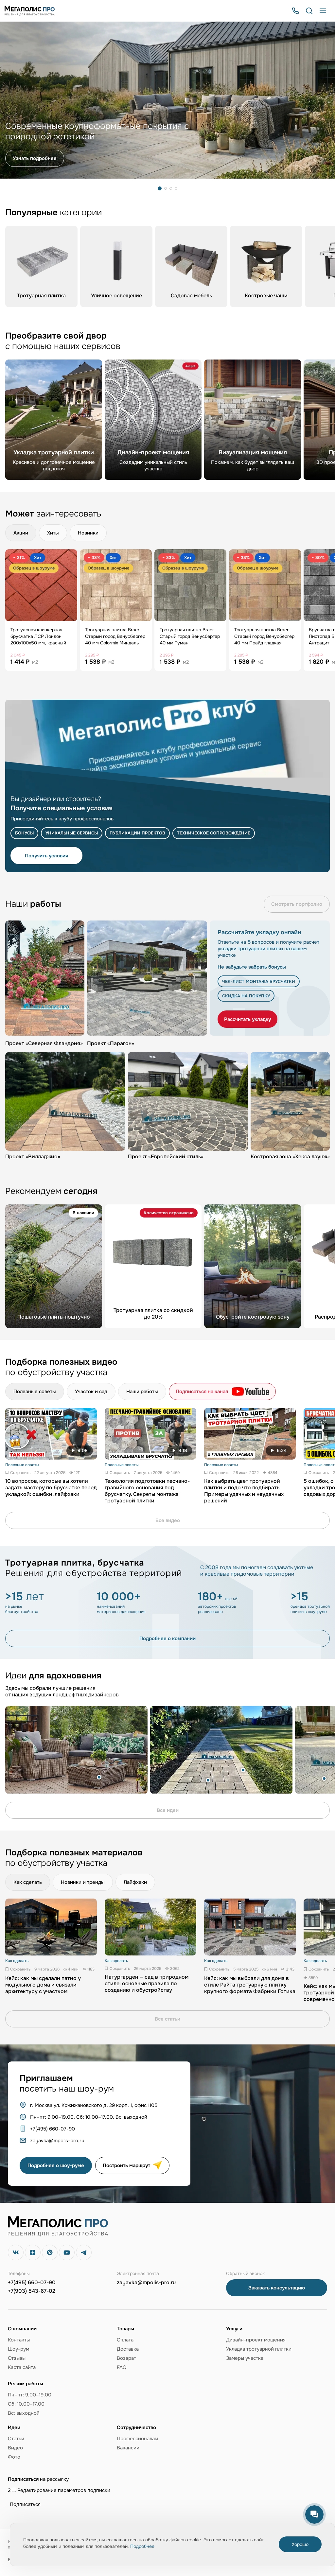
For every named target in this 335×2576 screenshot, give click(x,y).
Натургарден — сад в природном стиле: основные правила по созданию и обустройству (147, 1984)
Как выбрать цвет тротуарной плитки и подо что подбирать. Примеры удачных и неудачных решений (244, 1491)
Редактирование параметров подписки (63, 2490)
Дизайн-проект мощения (256, 2340)
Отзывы (17, 2358)
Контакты (19, 2340)
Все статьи (167, 2019)
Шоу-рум (18, 2349)
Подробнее (142, 2546)
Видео (15, 2448)
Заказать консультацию (277, 2288)
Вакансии (128, 2448)
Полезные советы (35, 1392)
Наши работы (142, 1392)
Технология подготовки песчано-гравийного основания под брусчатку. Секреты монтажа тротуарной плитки (147, 1491)
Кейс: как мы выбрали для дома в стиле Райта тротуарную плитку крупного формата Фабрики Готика (250, 1985)
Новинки (88, 533)
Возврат (126, 2358)
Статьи (16, 2439)
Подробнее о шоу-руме (56, 2165)
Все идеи (168, 1810)
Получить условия (46, 856)
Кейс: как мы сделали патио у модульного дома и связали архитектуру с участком (43, 1985)
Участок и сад (91, 1392)
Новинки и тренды (83, 1882)
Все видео (168, 1520)
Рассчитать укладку (247, 1019)
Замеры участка (245, 2358)
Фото (14, 2457)
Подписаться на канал (202, 1392)
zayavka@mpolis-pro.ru (146, 2283)
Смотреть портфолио (297, 904)
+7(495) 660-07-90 (32, 2283)
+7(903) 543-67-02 (32, 2291)
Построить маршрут (126, 2165)
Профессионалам (137, 2439)
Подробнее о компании (167, 1638)
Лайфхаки (135, 1882)
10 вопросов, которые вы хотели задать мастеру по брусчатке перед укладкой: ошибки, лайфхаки (51, 1488)
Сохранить (20, 1473)
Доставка (128, 2349)
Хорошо (300, 2544)
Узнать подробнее (35, 158)
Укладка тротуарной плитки (259, 2349)
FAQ (122, 2367)
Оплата (125, 2340)
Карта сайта (22, 2367)
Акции (21, 533)
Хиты (53, 533)
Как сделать (28, 1882)
